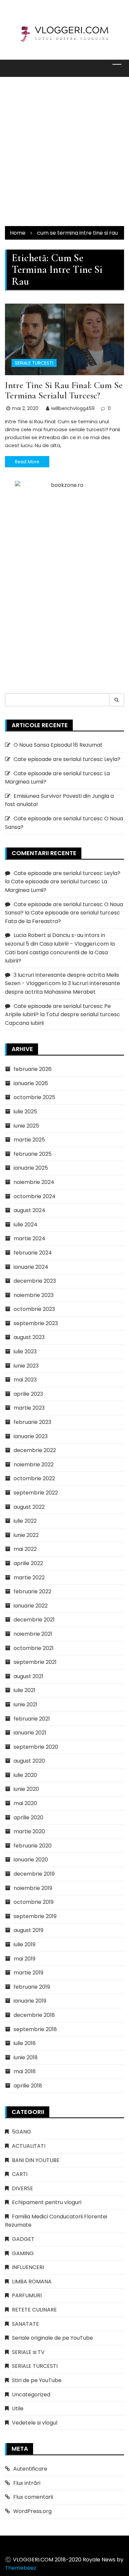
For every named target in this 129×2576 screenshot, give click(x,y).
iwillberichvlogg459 (73, 408)
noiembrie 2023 (34, 1295)
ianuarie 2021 (30, 1733)
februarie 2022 (32, 1591)
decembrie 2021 (34, 1620)
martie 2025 (29, 1140)
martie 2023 (29, 1408)
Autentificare (30, 2469)
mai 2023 (25, 1380)
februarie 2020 (33, 1846)
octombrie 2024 (35, 1196)
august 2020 (29, 1761)
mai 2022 (25, 1549)
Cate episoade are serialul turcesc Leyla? (67, 759)
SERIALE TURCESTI (34, 363)
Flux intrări (27, 2483)
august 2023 (29, 1337)
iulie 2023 (25, 1351)
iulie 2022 (25, 1521)
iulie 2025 (25, 1112)
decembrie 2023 (35, 1281)
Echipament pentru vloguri (47, 2202)
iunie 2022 (26, 1535)
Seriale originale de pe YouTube (52, 2338)
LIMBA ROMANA (32, 2282)
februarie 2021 (32, 1719)
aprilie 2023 (28, 1394)
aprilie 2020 (28, 1817)
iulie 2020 (25, 1775)
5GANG (21, 2132)
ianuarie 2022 (31, 1606)
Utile (18, 2408)
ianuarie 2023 (31, 1436)
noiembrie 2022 (34, 1464)
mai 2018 (25, 2071)
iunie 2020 (26, 1789)
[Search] (117, 700)
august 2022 (29, 1507)
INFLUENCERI (28, 2267)
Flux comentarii (33, 2497)
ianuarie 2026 (31, 1083)
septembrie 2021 (35, 1662)
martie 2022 (29, 1578)
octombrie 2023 (34, 1309)
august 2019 (28, 1930)
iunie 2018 (26, 2057)
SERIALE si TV (28, 2352)
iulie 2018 (25, 2043)
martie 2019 (28, 1973)
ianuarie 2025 (31, 1168)
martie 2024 (29, 1238)
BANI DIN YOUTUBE (36, 2160)
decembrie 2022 (35, 1450)
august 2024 (29, 1210)
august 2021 (28, 1676)
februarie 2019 (32, 1987)
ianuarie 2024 (31, 1267)
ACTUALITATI (29, 2146)
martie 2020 (29, 1831)
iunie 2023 (26, 1366)
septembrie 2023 (36, 1323)
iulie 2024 (25, 1225)
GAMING (23, 2253)
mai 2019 (24, 1959)
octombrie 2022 (34, 1478)
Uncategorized (31, 2395)
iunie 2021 (25, 1704)
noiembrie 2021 (33, 1634)
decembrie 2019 (34, 1874)
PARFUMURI (27, 2295)
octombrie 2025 (34, 1097)
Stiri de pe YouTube (37, 2380)
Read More (27, 462)
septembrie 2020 (36, 1747)
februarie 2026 (33, 1069)
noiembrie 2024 (34, 1182)
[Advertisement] (64, 151)
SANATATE (25, 2324)
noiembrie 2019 (33, 1888)
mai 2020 (25, 1803)
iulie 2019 (24, 1944)
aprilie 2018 (28, 2086)
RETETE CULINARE (34, 2310)
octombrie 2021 (34, 1648)
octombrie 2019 (34, 1902)
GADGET (23, 2239)
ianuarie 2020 (31, 1860)
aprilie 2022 (28, 1563)
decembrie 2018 (34, 2015)
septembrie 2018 (35, 2029)
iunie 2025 (26, 1126)
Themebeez (21, 2568)
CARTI (20, 2174)
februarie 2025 (33, 1154)
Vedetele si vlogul (35, 2423)
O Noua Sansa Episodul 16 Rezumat (58, 745)
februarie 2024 (33, 1253)
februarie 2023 (32, 1422)
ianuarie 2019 (30, 2001)
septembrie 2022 (36, 1493)
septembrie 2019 (35, 1916)
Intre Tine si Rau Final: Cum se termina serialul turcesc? (64, 390)
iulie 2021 (24, 1690)
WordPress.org (32, 2511)
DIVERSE (22, 2188)
